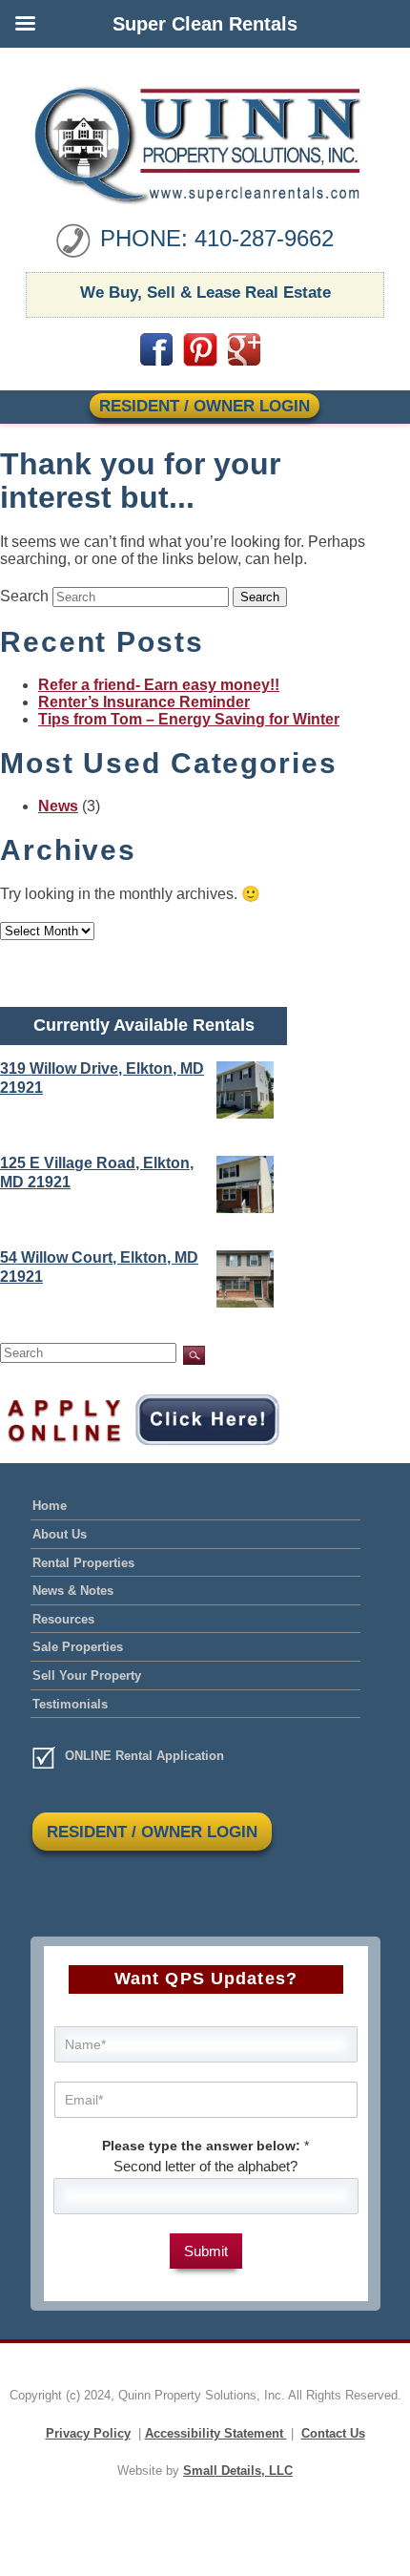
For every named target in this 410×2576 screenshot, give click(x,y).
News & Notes (73, 1591)
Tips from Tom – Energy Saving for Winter (189, 719)
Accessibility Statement (216, 2433)
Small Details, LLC (238, 2471)
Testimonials (70, 1704)
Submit (206, 2251)
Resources (63, 1619)
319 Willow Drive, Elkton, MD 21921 (102, 1078)
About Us (60, 1534)
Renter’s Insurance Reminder (144, 702)
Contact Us (333, 2433)
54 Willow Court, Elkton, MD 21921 (99, 1267)
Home (50, 1506)
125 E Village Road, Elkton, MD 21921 (97, 1173)
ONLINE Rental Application (144, 1756)
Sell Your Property (87, 1675)
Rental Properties (83, 1563)
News (58, 806)
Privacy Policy (88, 2433)
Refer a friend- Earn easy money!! (159, 685)
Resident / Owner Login (205, 406)
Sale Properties (78, 1647)
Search (24, 596)
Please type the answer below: (205, 2146)
